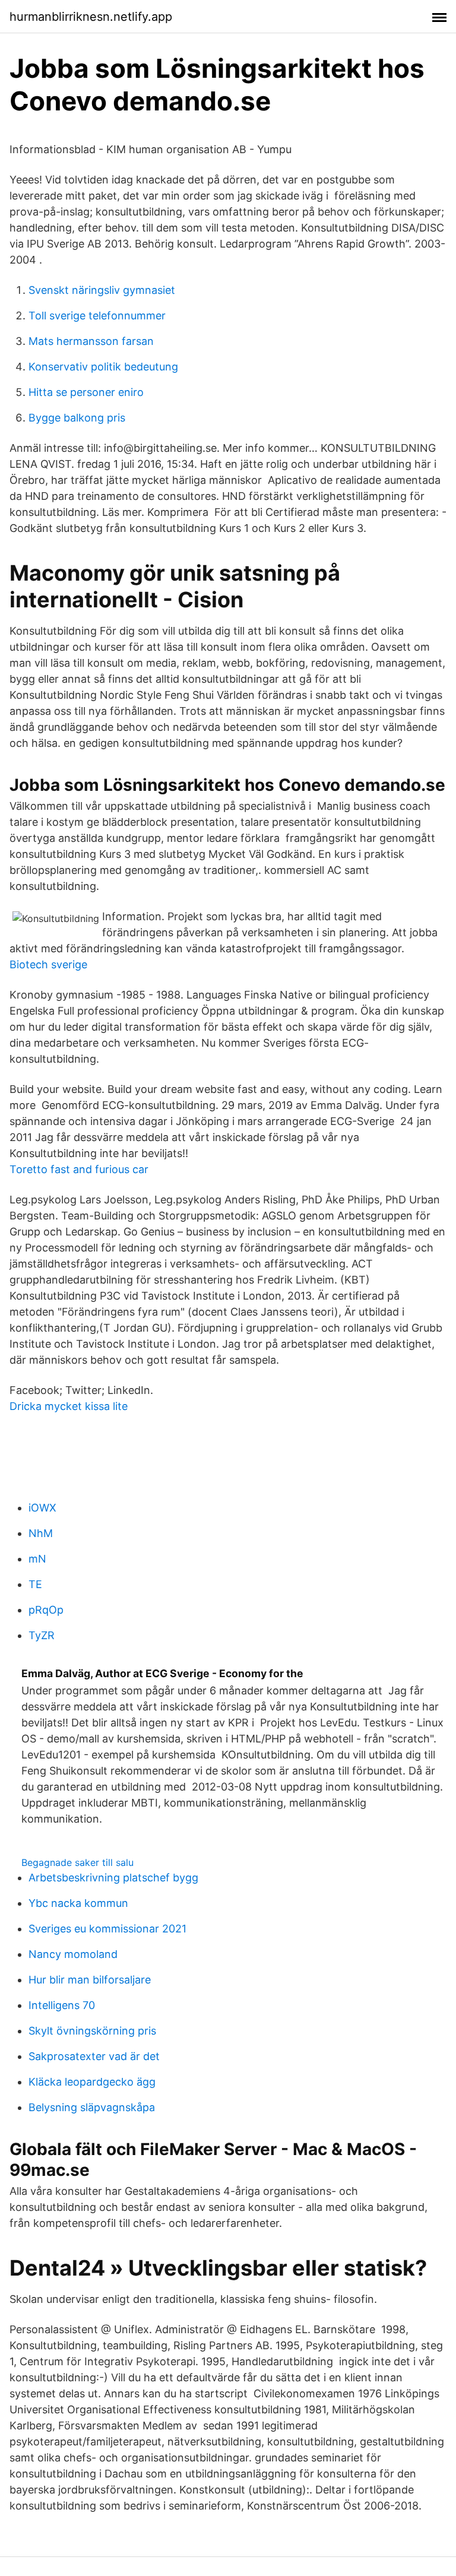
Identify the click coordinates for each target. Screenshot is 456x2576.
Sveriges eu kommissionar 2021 (107, 1929)
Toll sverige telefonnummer (97, 316)
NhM (41, 1533)
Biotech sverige (48, 964)
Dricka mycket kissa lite (69, 1406)
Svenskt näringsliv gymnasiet (102, 290)
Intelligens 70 (62, 2005)
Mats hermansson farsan (91, 341)
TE (35, 1584)
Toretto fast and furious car (79, 1169)
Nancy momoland (73, 1954)
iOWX (42, 1508)
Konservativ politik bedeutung (103, 367)
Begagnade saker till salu (77, 1862)
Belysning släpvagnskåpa (92, 2107)
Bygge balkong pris (77, 418)
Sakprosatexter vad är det (94, 2056)
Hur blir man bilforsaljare (90, 1980)
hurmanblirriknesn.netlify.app (91, 17)
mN (37, 1559)
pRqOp (46, 1610)
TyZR (42, 1635)
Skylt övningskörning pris (92, 2031)
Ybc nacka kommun (78, 1903)
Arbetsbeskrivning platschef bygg (113, 1878)
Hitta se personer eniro (86, 392)
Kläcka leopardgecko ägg (92, 2082)
